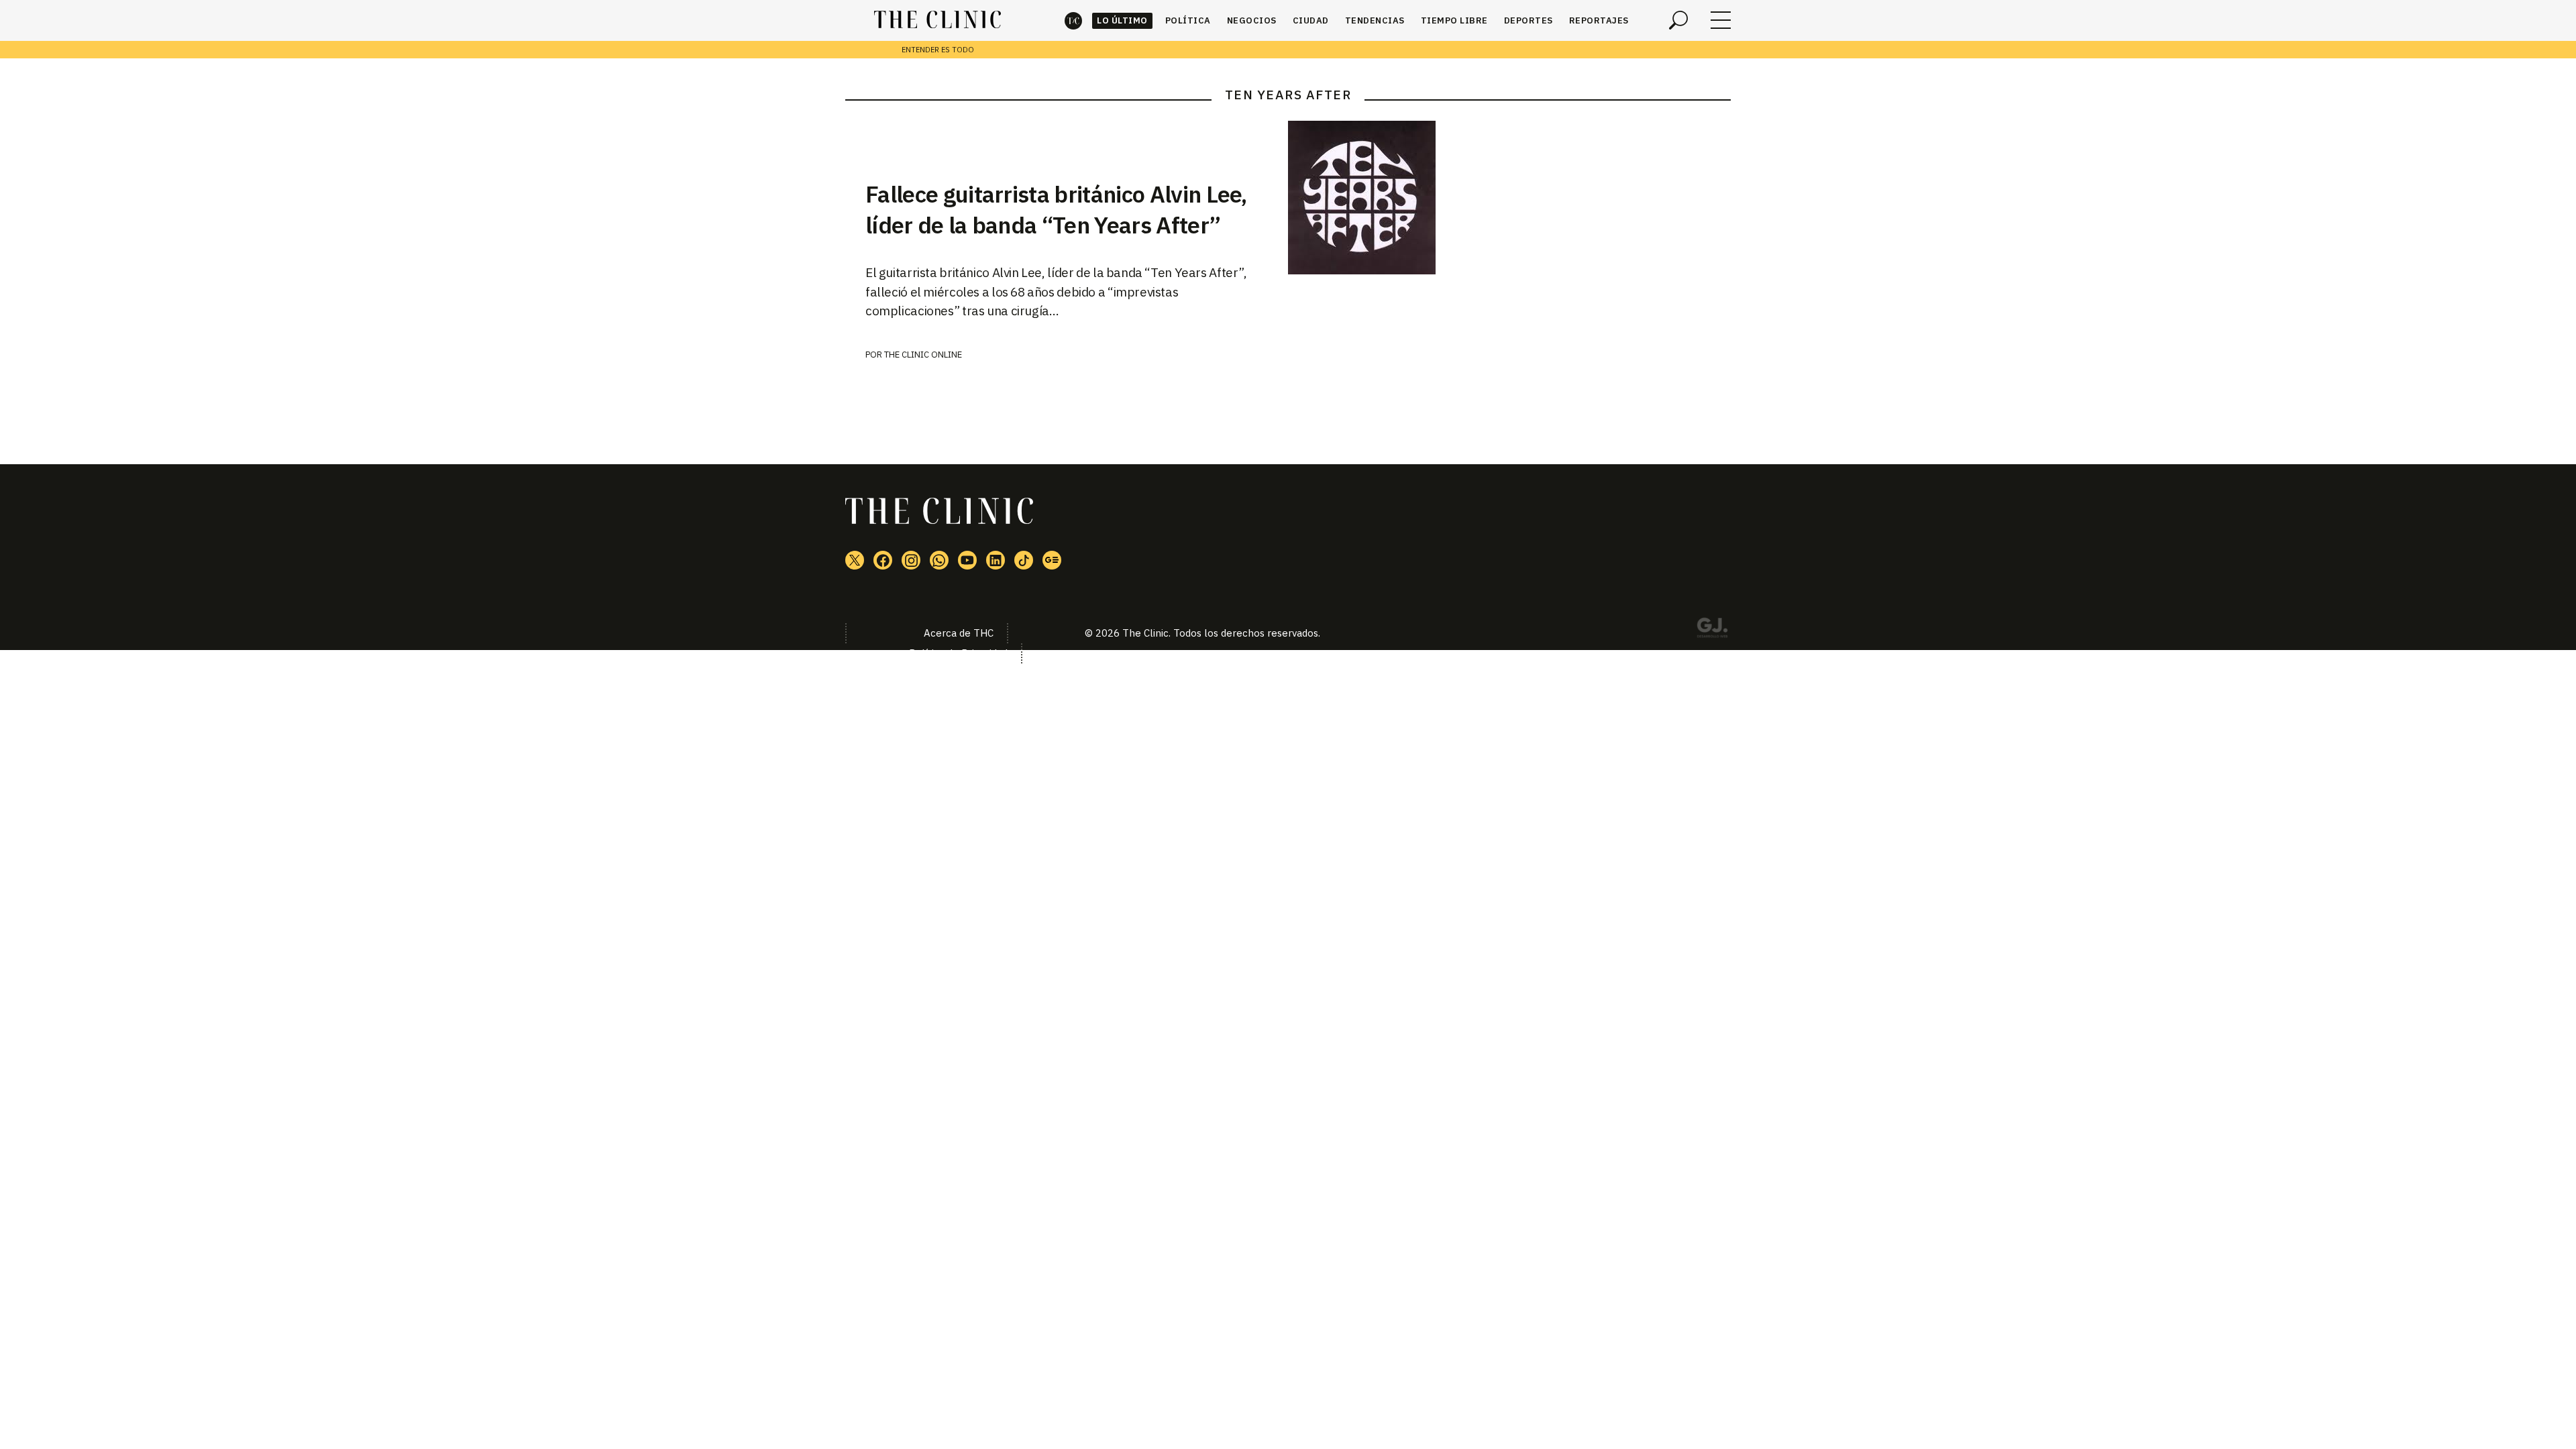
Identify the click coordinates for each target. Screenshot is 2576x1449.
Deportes (1528, 20)
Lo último (1122, 20)
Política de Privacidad (958, 653)
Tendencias (1375, 20)
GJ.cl (1712, 630)
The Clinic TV (967, 560)
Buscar (1678, 20)
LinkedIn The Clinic (996, 560)
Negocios (1252, 20)
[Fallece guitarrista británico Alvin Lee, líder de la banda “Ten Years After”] (1509, 198)
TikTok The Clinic (1024, 560)
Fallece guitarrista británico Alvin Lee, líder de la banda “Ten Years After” (1056, 209)
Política (1188, 20)
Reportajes (1599, 20)
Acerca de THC (959, 633)
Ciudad (1311, 20)
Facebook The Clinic (883, 560)
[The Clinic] (937, 20)
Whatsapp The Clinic (939, 560)
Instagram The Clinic (911, 560)
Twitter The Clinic (855, 560)
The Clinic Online (923, 355)
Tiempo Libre (1454, 20)
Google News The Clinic (1052, 560)
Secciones (1721, 20)
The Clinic (1073, 20)
